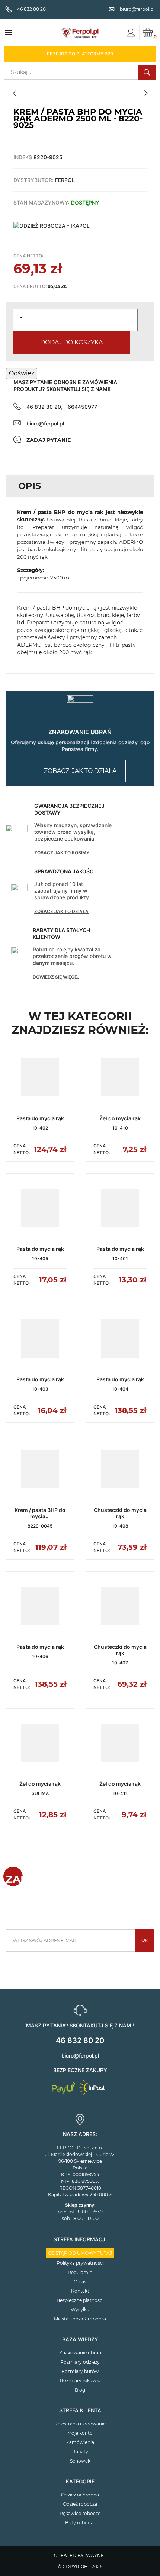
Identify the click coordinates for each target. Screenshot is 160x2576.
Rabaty (80, 2452)
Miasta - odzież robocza (80, 2319)
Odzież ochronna (80, 2495)
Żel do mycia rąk (120, 1118)
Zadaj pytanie (49, 440)
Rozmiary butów (80, 2371)
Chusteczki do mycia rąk (120, 1513)
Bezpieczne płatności (80, 2300)
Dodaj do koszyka (71, 342)
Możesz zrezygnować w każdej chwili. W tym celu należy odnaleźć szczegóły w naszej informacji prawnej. (82, 1964)
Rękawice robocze (80, 2513)
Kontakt (80, 2291)
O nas (80, 2282)
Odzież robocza (80, 2504)
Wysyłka (80, 2310)
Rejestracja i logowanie (80, 2424)
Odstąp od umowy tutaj (80, 2253)
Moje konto (80, 2433)
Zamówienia (80, 2442)
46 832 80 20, (44, 407)
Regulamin (80, 2272)
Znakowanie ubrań (80, 2353)
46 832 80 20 (80, 2040)
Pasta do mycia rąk (40, 1118)
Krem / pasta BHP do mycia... (40, 1513)
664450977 (82, 407)
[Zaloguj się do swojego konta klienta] (131, 33)
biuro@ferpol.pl (45, 423)
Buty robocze (80, 2523)
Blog (80, 2390)
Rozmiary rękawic (80, 2381)
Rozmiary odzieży (80, 2362)
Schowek (80, 2461)
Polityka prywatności (80, 2263)
